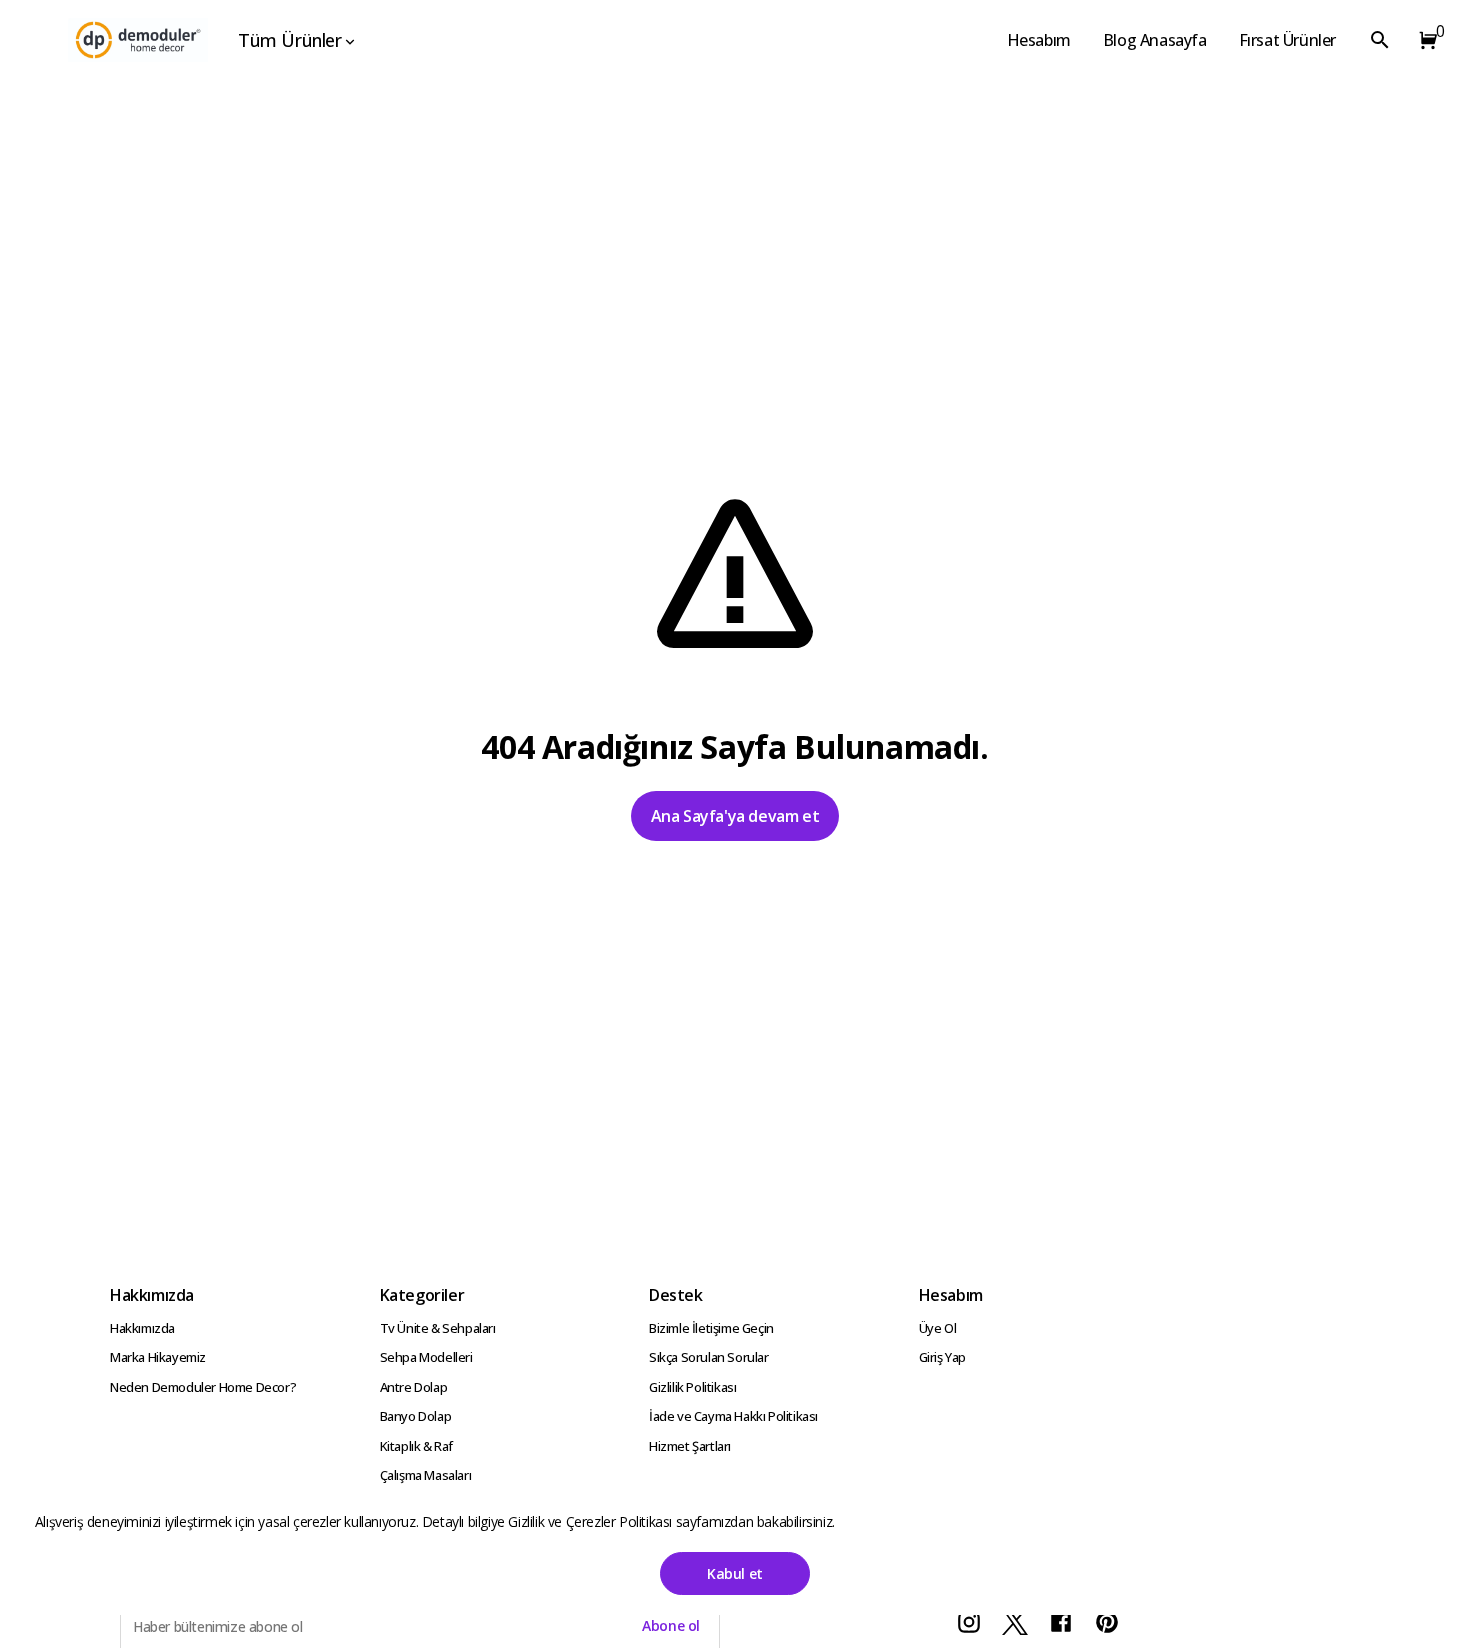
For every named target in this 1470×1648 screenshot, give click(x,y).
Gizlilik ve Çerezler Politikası (591, 1521)
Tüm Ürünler (290, 40)
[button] (1424, 40)
